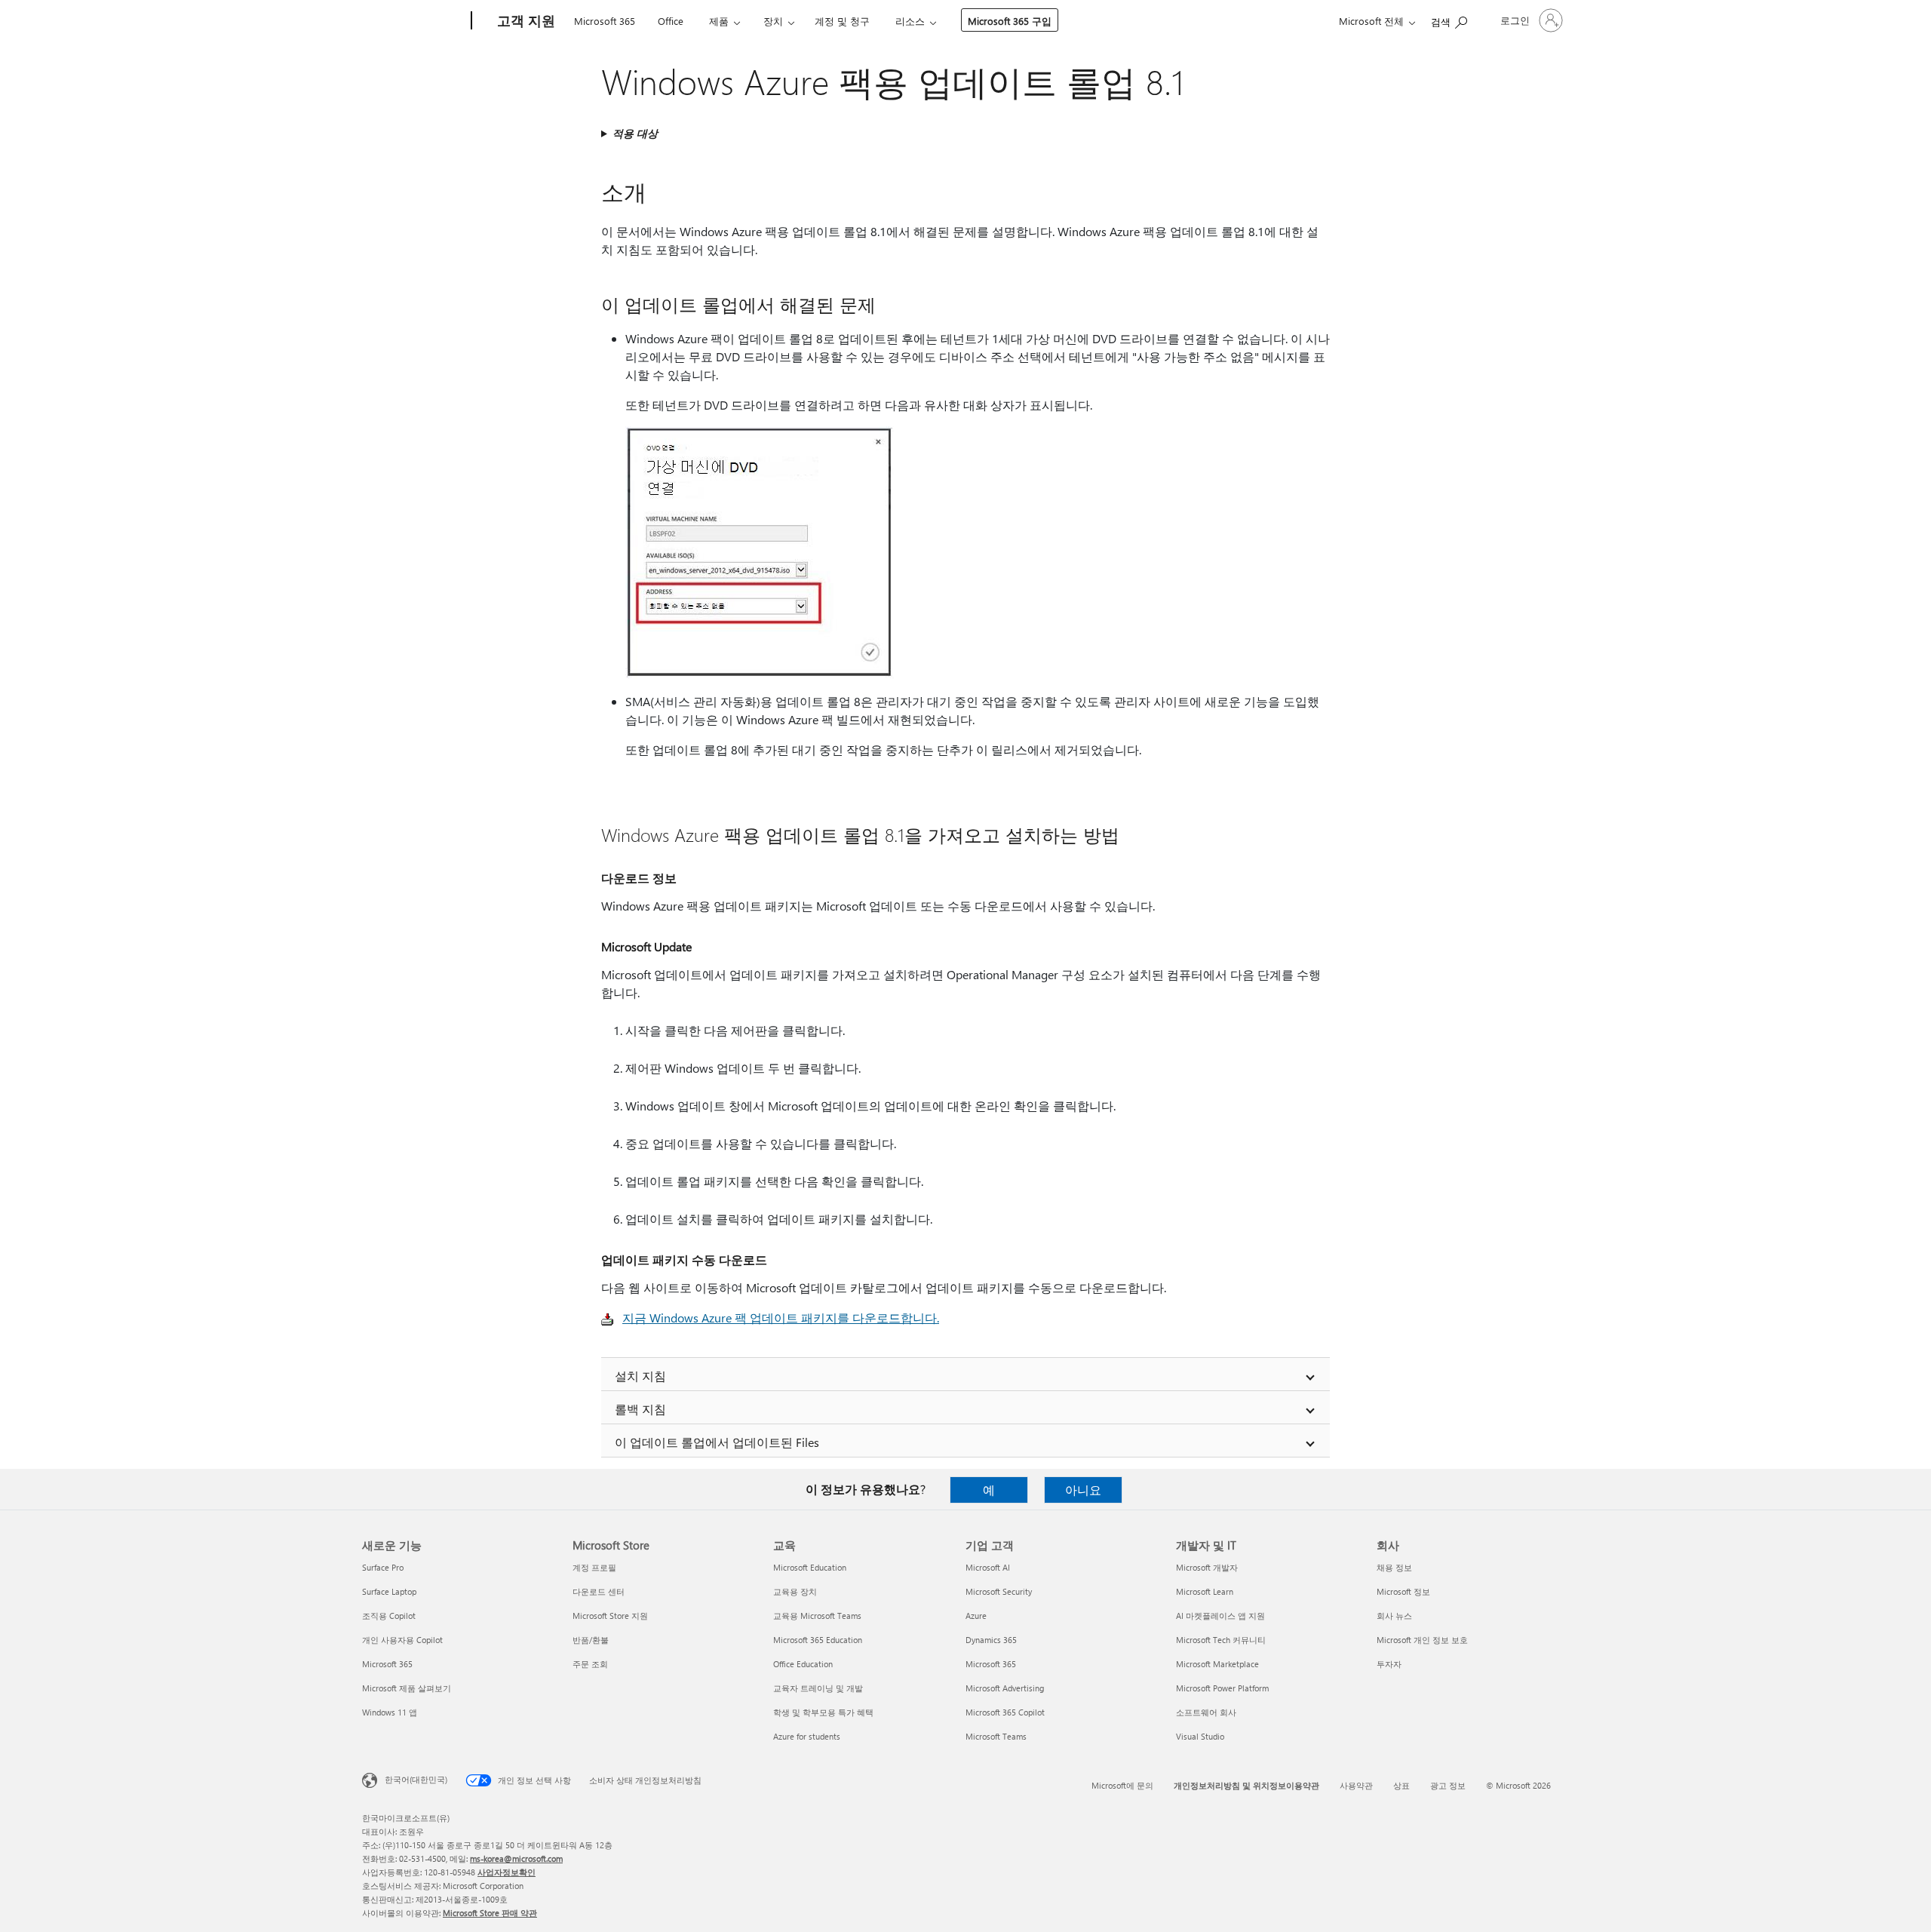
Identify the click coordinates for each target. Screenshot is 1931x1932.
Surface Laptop (389, 1591)
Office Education (803, 1664)
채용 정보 (1394, 1567)
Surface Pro (383, 1567)
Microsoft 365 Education (818, 1640)
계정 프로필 (594, 1567)
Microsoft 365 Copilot (1005, 1712)
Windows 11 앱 (390, 1712)
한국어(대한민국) (416, 1779)
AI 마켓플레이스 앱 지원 (1220, 1616)
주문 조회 (590, 1664)
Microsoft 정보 (1403, 1591)
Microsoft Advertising (1005, 1688)
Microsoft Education (810, 1567)
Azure (976, 1616)
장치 (773, 21)
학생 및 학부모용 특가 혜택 (823, 1712)
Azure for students (807, 1736)
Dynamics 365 (991, 1640)
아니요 (1083, 1490)
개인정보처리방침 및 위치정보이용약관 (1246, 1785)
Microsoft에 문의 (1122, 1785)
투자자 (1389, 1664)
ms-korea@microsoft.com (516, 1858)
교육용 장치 (795, 1591)
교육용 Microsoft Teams (817, 1616)
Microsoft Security (999, 1591)
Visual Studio (1200, 1736)
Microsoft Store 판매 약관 (490, 1913)
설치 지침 (640, 1376)
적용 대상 (635, 133)
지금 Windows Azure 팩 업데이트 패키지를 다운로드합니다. (781, 1318)
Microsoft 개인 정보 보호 (1422, 1640)
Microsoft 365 (605, 21)
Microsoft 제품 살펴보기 (407, 1688)
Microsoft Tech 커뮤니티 (1221, 1640)
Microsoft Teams (996, 1736)
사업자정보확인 (507, 1872)
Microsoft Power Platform (1222, 1688)
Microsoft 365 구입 (1010, 21)
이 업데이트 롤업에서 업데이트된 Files (717, 1442)
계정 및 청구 (842, 21)
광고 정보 (1448, 1785)
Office (671, 21)
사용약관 (1356, 1785)
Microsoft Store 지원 (610, 1616)
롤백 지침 (640, 1409)
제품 (719, 21)
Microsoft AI (988, 1567)
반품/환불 (591, 1640)
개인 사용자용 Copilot (402, 1640)
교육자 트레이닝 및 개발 (818, 1688)
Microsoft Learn (1205, 1591)
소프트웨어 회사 (1206, 1712)
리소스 (910, 21)
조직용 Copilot (389, 1616)
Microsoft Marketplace (1217, 1664)
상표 (1401, 1785)
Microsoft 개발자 (1207, 1567)
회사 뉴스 (1394, 1616)
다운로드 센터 (599, 1591)
